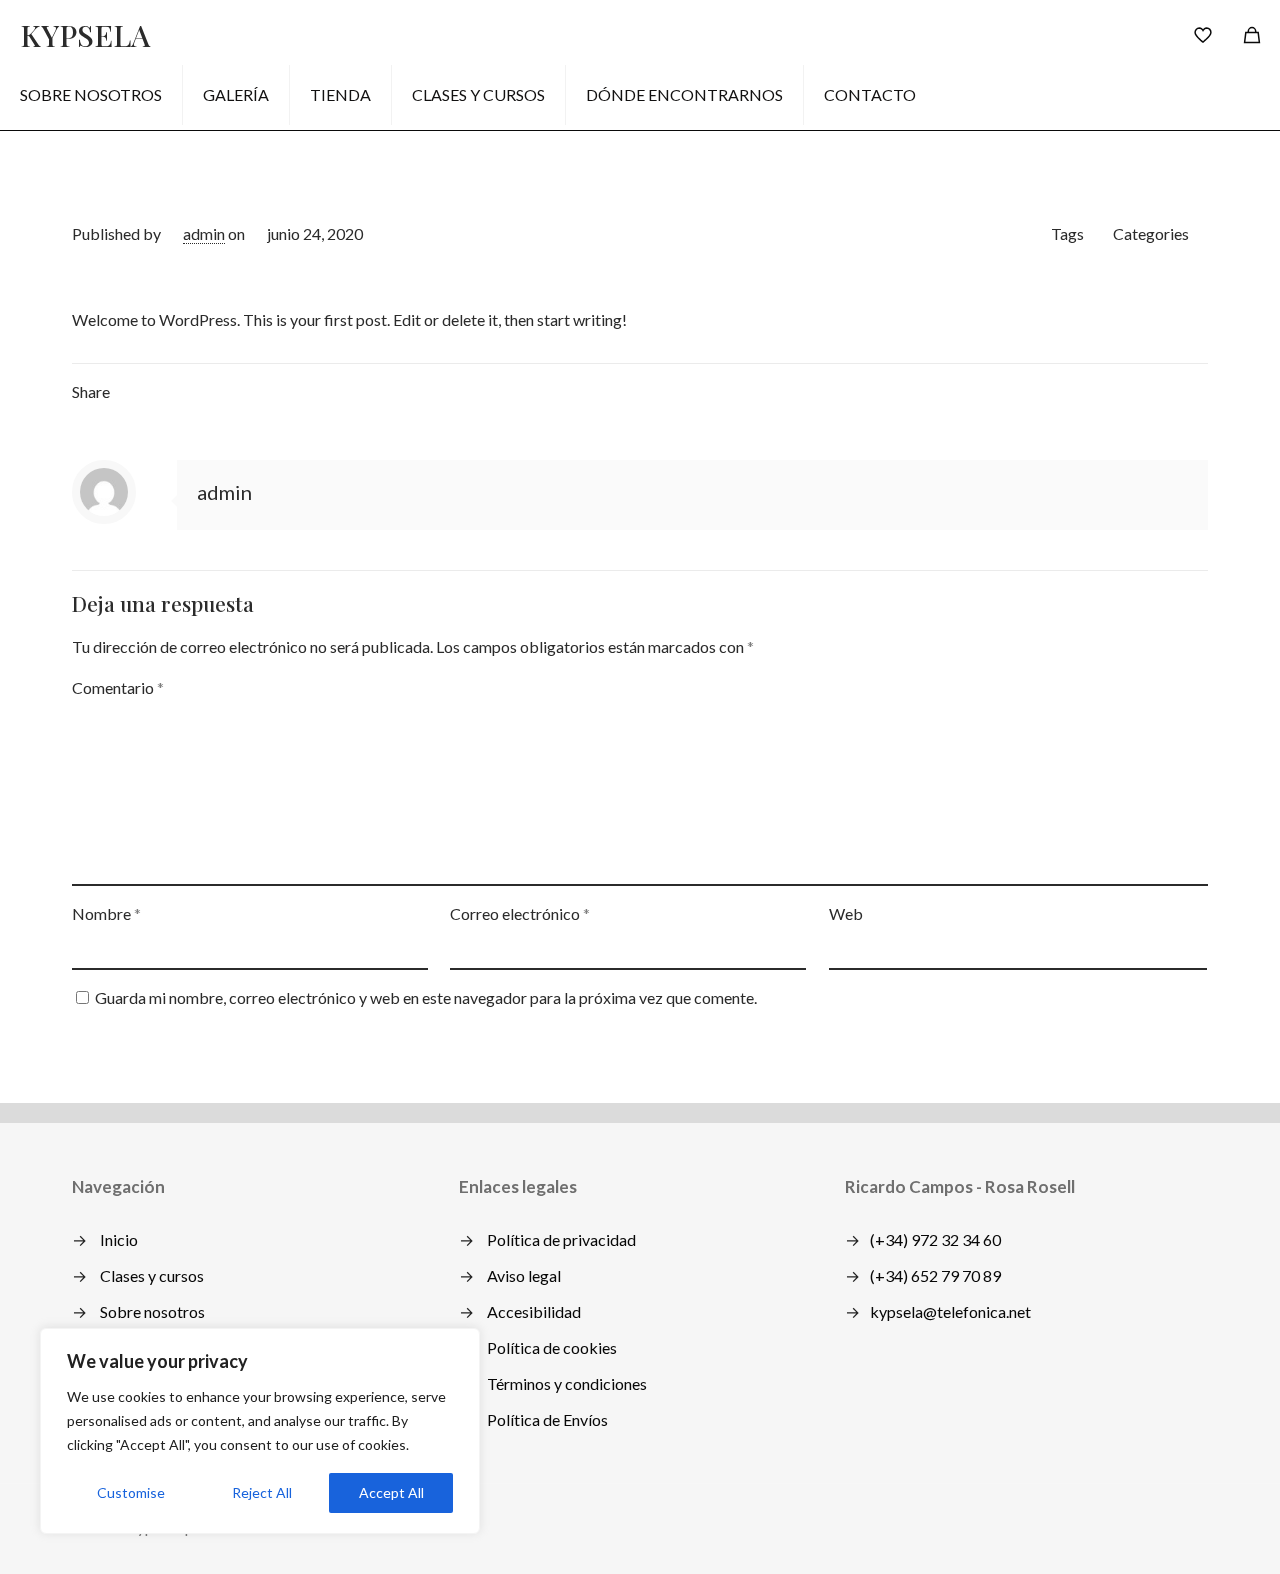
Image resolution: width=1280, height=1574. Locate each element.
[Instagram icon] (1117, 1527)
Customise (131, 1492)
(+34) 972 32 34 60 (935, 1239)
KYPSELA (85, 35)
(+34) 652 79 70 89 (935, 1275)
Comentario (118, 687)
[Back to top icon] (1187, 1526)
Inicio (119, 1239)
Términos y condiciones (567, 1383)
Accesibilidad (534, 1311)
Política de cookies (552, 1347)
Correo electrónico (520, 913)
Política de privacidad (561, 1239)
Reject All (262, 1492)
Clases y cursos (152, 1275)
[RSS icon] (1138, 1527)
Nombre (106, 913)
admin (204, 233)
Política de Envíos (547, 1419)
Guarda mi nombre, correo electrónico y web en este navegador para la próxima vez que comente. (426, 997)
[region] (260, 1431)
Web (846, 913)
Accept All (391, 1492)
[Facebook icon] (1096, 1527)
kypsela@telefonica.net (950, 1311)
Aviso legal (524, 1275)
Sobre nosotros (152, 1311)
